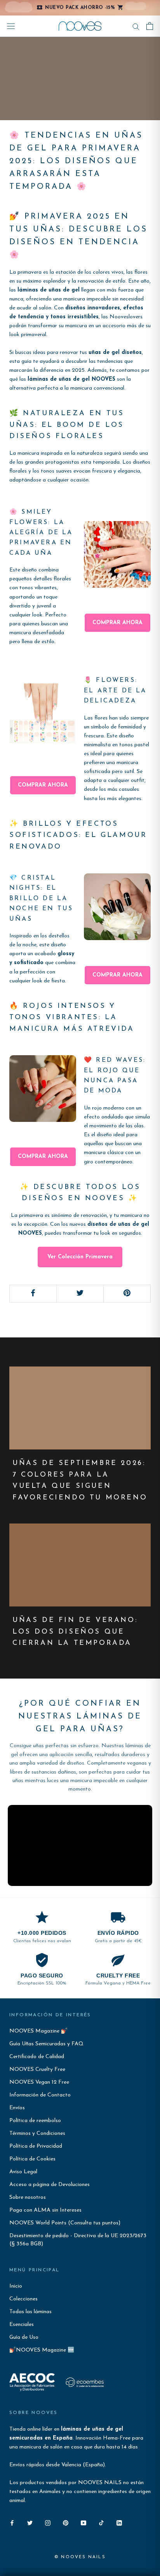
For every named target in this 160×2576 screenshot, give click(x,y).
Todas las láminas (30, 2312)
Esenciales (22, 2325)
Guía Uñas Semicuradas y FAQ (46, 2044)
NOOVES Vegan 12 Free (39, 2082)
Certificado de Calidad (37, 2057)
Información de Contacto (40, 2095)
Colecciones (23, 2299)
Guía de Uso (24, 2337)
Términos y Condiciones (37, 2133)
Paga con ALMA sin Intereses (45, 2210)
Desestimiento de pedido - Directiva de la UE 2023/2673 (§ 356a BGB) (78, 2240)
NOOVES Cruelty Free (37, 2070)
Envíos (17, 2108)
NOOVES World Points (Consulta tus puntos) (65, 2223)
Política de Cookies (32, 2159)
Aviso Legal (23, 2172)
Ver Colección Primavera (80, 1257)
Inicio (16, 2286)
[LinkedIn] (119, 2523)
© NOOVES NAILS (80, 2557)
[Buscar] (136, 26)
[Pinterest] (66, 2523)
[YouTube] (83, 2523)
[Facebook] (12, 2523)
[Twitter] (30, 2523)
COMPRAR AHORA (117, 623)
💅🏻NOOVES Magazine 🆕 (42, 2350)
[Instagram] (48, 2523)
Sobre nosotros (28, 2197)
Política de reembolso (35, 2121)
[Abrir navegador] (11, 26)
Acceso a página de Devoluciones (50, 2185)
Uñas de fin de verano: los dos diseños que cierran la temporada (75, 1632)
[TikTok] (101, 2523)
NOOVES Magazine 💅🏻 (38, 2031)
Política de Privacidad (36, 2146)
